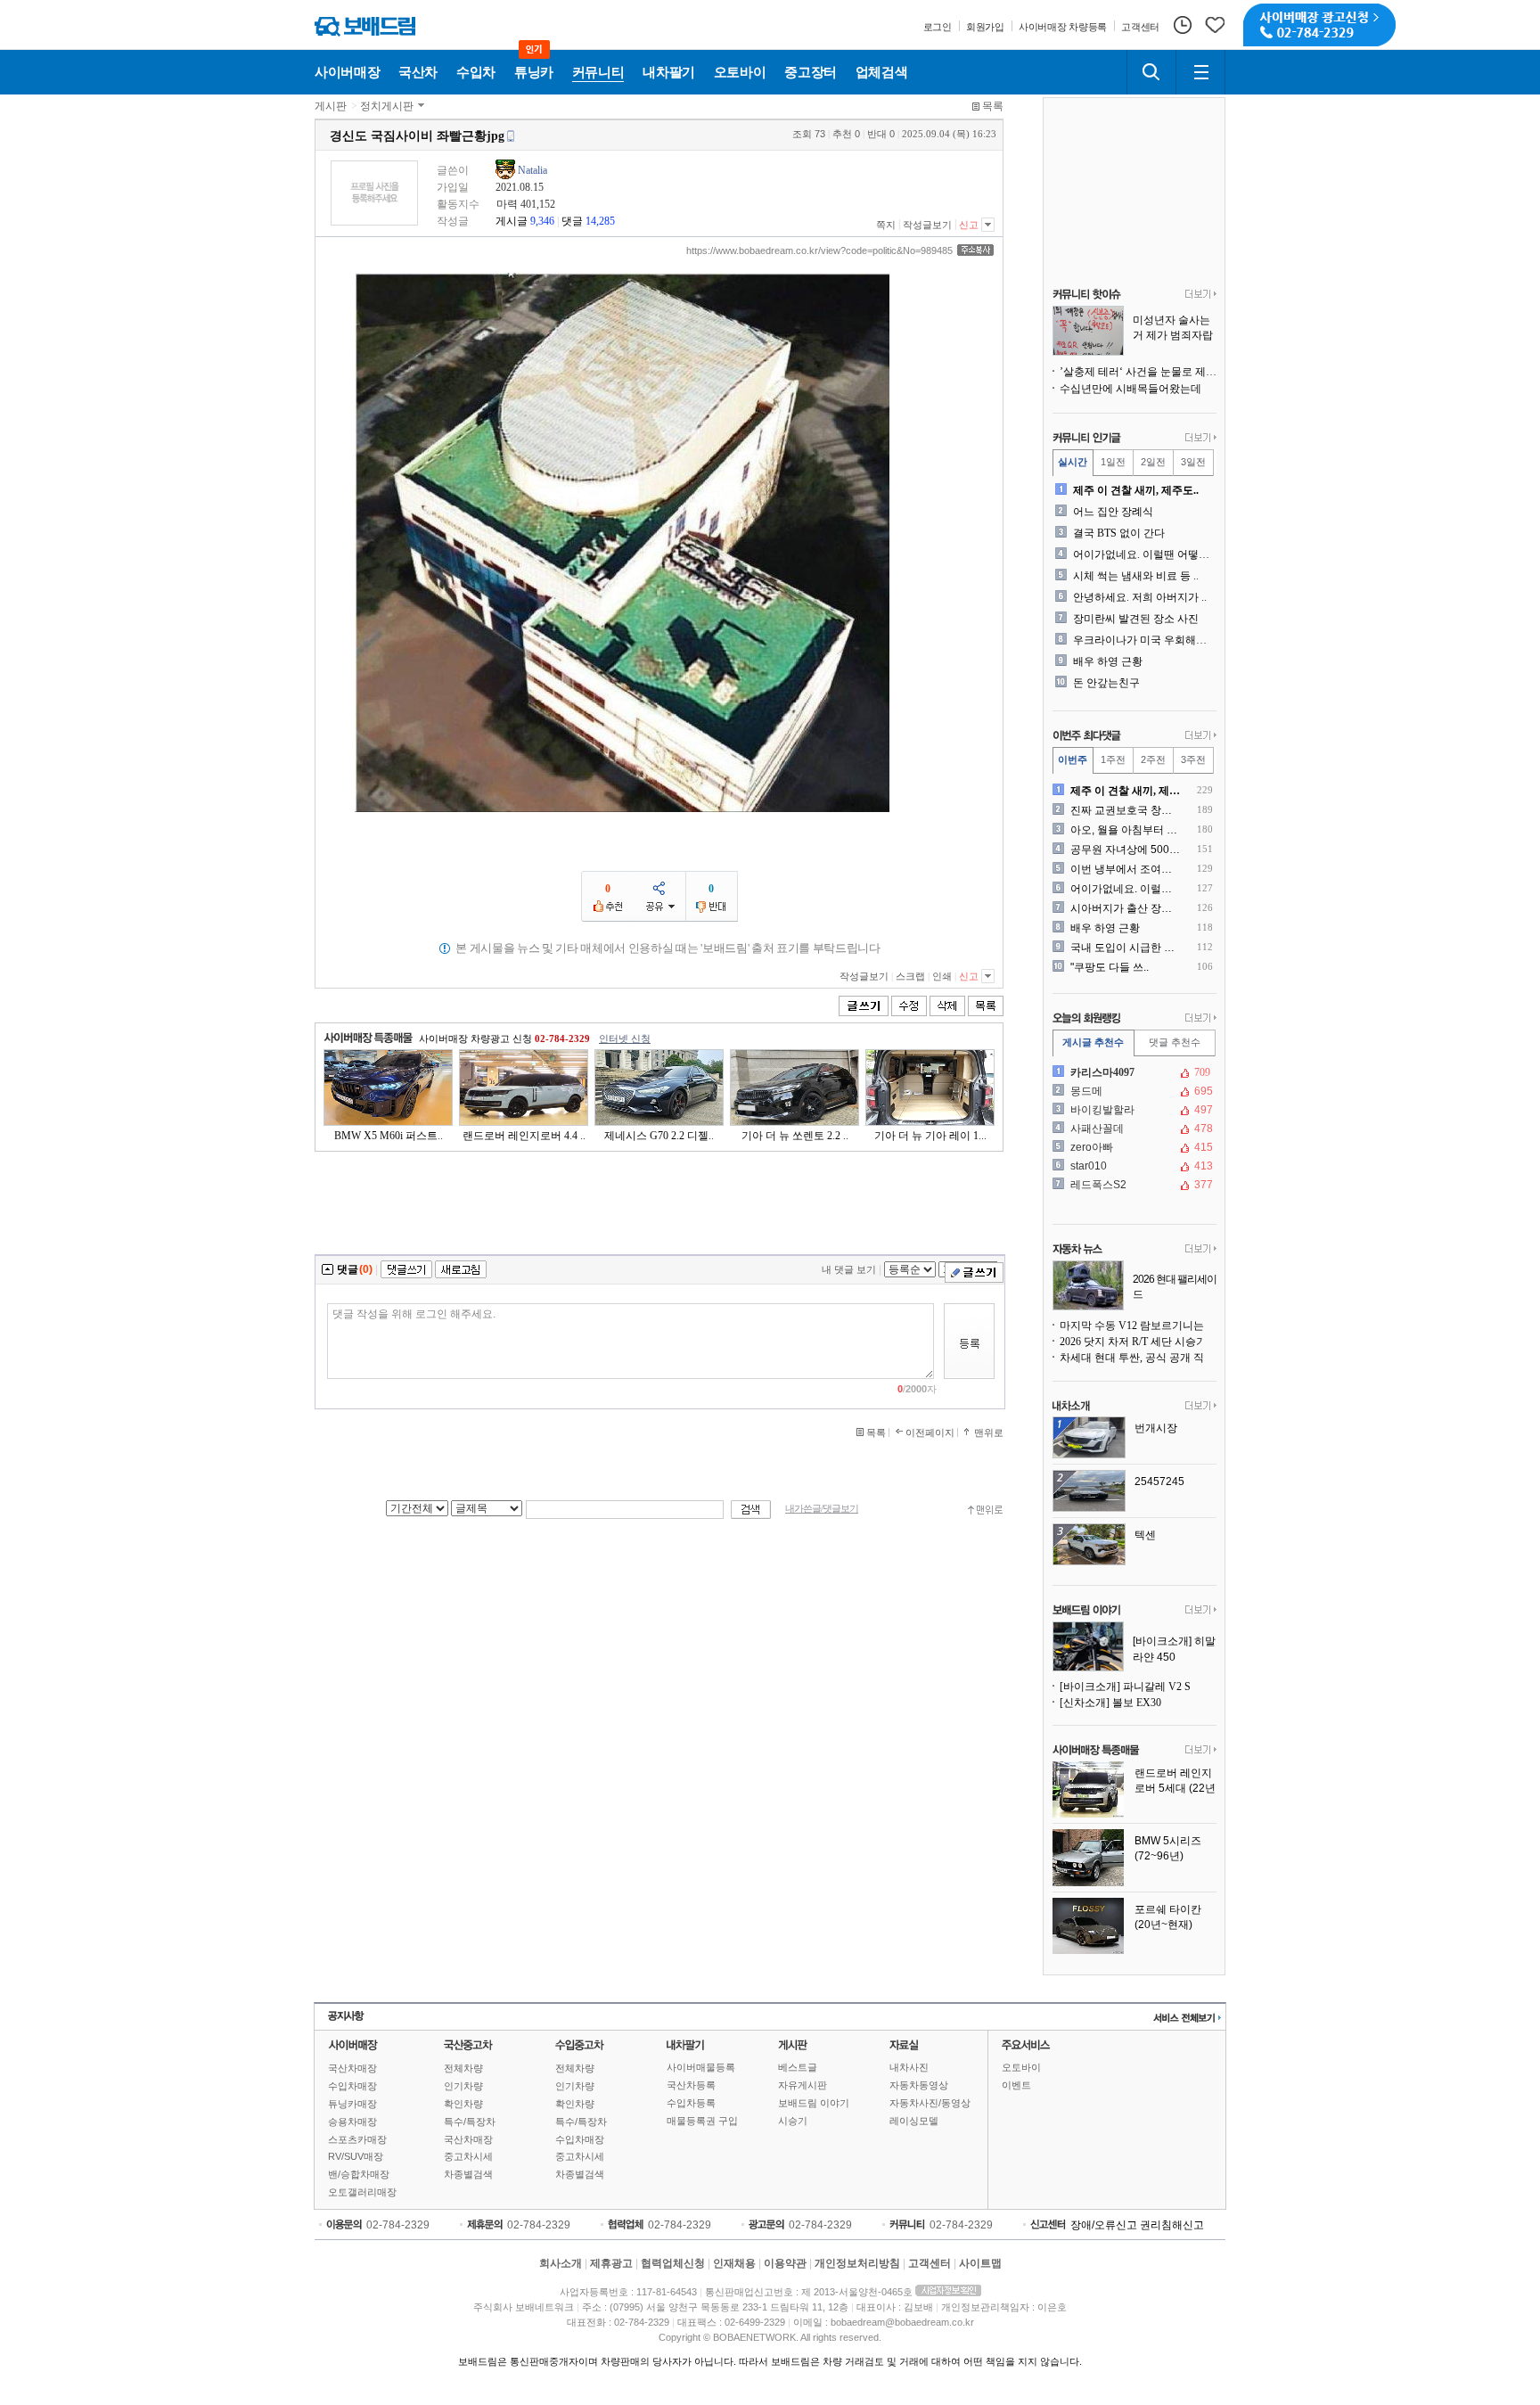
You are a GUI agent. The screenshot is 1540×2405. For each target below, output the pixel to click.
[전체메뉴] (1200, 72)
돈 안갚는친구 (1106, 683)
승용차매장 (352, 2122)
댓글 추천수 (1175, 1042)
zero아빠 (1133, 1147)
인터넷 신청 (625, 1038)
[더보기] (1201, 295)
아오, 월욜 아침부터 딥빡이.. (1126, 830)
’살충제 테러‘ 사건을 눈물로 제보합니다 (1138, 372)
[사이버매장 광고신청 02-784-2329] (1319, 25)
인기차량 (463, 2086)
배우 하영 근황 (1108, 661)
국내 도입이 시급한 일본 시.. (1126, 948)
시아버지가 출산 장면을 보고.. (1126, 908)
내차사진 (909, 2067)
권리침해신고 (1172, 2225)
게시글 (512, 221)
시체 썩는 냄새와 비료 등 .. (1136, 576)
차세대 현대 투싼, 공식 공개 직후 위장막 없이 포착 (1138, 1358)
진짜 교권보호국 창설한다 (1126, 810)
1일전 (1113, 462)
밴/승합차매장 (359, 2174)
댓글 (572, 221)
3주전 (1193, 759)
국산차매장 (352, 2068)
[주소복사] (975, 250)
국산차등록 (691, 2085)
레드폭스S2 (1133, 1185)
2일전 (1153, 462)
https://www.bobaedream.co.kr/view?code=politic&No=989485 (819, 250)
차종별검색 (468, 2174)
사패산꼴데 (1133, 1129)
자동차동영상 (919, 2085)
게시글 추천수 (1093, 1042)
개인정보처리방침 (857, 2263)
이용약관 (785, 2263)
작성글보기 (927, 225)
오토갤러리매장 (362, 2192)
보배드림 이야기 (814, 2103)
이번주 (1073, 759)
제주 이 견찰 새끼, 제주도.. (1136, 490)
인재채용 (734, 2263)
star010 (1133, 1166)
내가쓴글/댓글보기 (822, 1509)
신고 (969, 225)
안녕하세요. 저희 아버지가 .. (1140, 597)
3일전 (1193, 462)
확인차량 (463, 2104)
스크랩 (910, 976)
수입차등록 (691, 2103)
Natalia (532, 170)
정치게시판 (387, 106)
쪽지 (886, 225)
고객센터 (930, 2263)
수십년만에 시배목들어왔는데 (1130, 389)
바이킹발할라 (1133, 1110)
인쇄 (942, 976)
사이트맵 (980, 2263)
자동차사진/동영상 (930, 2103)
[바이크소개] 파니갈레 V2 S (1125, 1687)
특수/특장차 (470, 2122)
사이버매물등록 (701, 2067)
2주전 (1153, 759)
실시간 (1073, 462)
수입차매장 (352, 2086)
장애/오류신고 (1104, 2225)
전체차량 (463, 2068)
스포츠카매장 (357, 2139)
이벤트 (1016, 2085)
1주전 (1113, 759)
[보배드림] (365, 26)
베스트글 (798, 2067)
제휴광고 (611, 2263)
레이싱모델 (914, 2121)
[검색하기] (1151, 72)
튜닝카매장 (352, 2104)
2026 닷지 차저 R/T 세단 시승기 (1133, 1342)
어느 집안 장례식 (1113, 512)
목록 (993, 106)
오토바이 (1021, 2067)
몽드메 (1133, 1091)
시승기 (793, 2121)
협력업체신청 (673, 2263)
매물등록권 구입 (702, 2121)
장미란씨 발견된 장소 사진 (1136, 619)
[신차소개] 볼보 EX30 (1110, 1703)
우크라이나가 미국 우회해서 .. (1143, 640)
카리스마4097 (1133, 1072)
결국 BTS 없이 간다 (1119, 533)
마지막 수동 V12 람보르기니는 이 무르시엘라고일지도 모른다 (1138, 1326)
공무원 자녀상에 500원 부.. (1126, 850)
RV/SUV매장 (356, 2156)
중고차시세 (468, 2156)
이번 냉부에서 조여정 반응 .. (1126, 869)
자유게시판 (803, 2085)
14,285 (600, 221)
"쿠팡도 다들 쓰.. (1110, 967)
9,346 (542, 221)
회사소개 (561, 2263)
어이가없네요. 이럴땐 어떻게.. (1143, 554)
